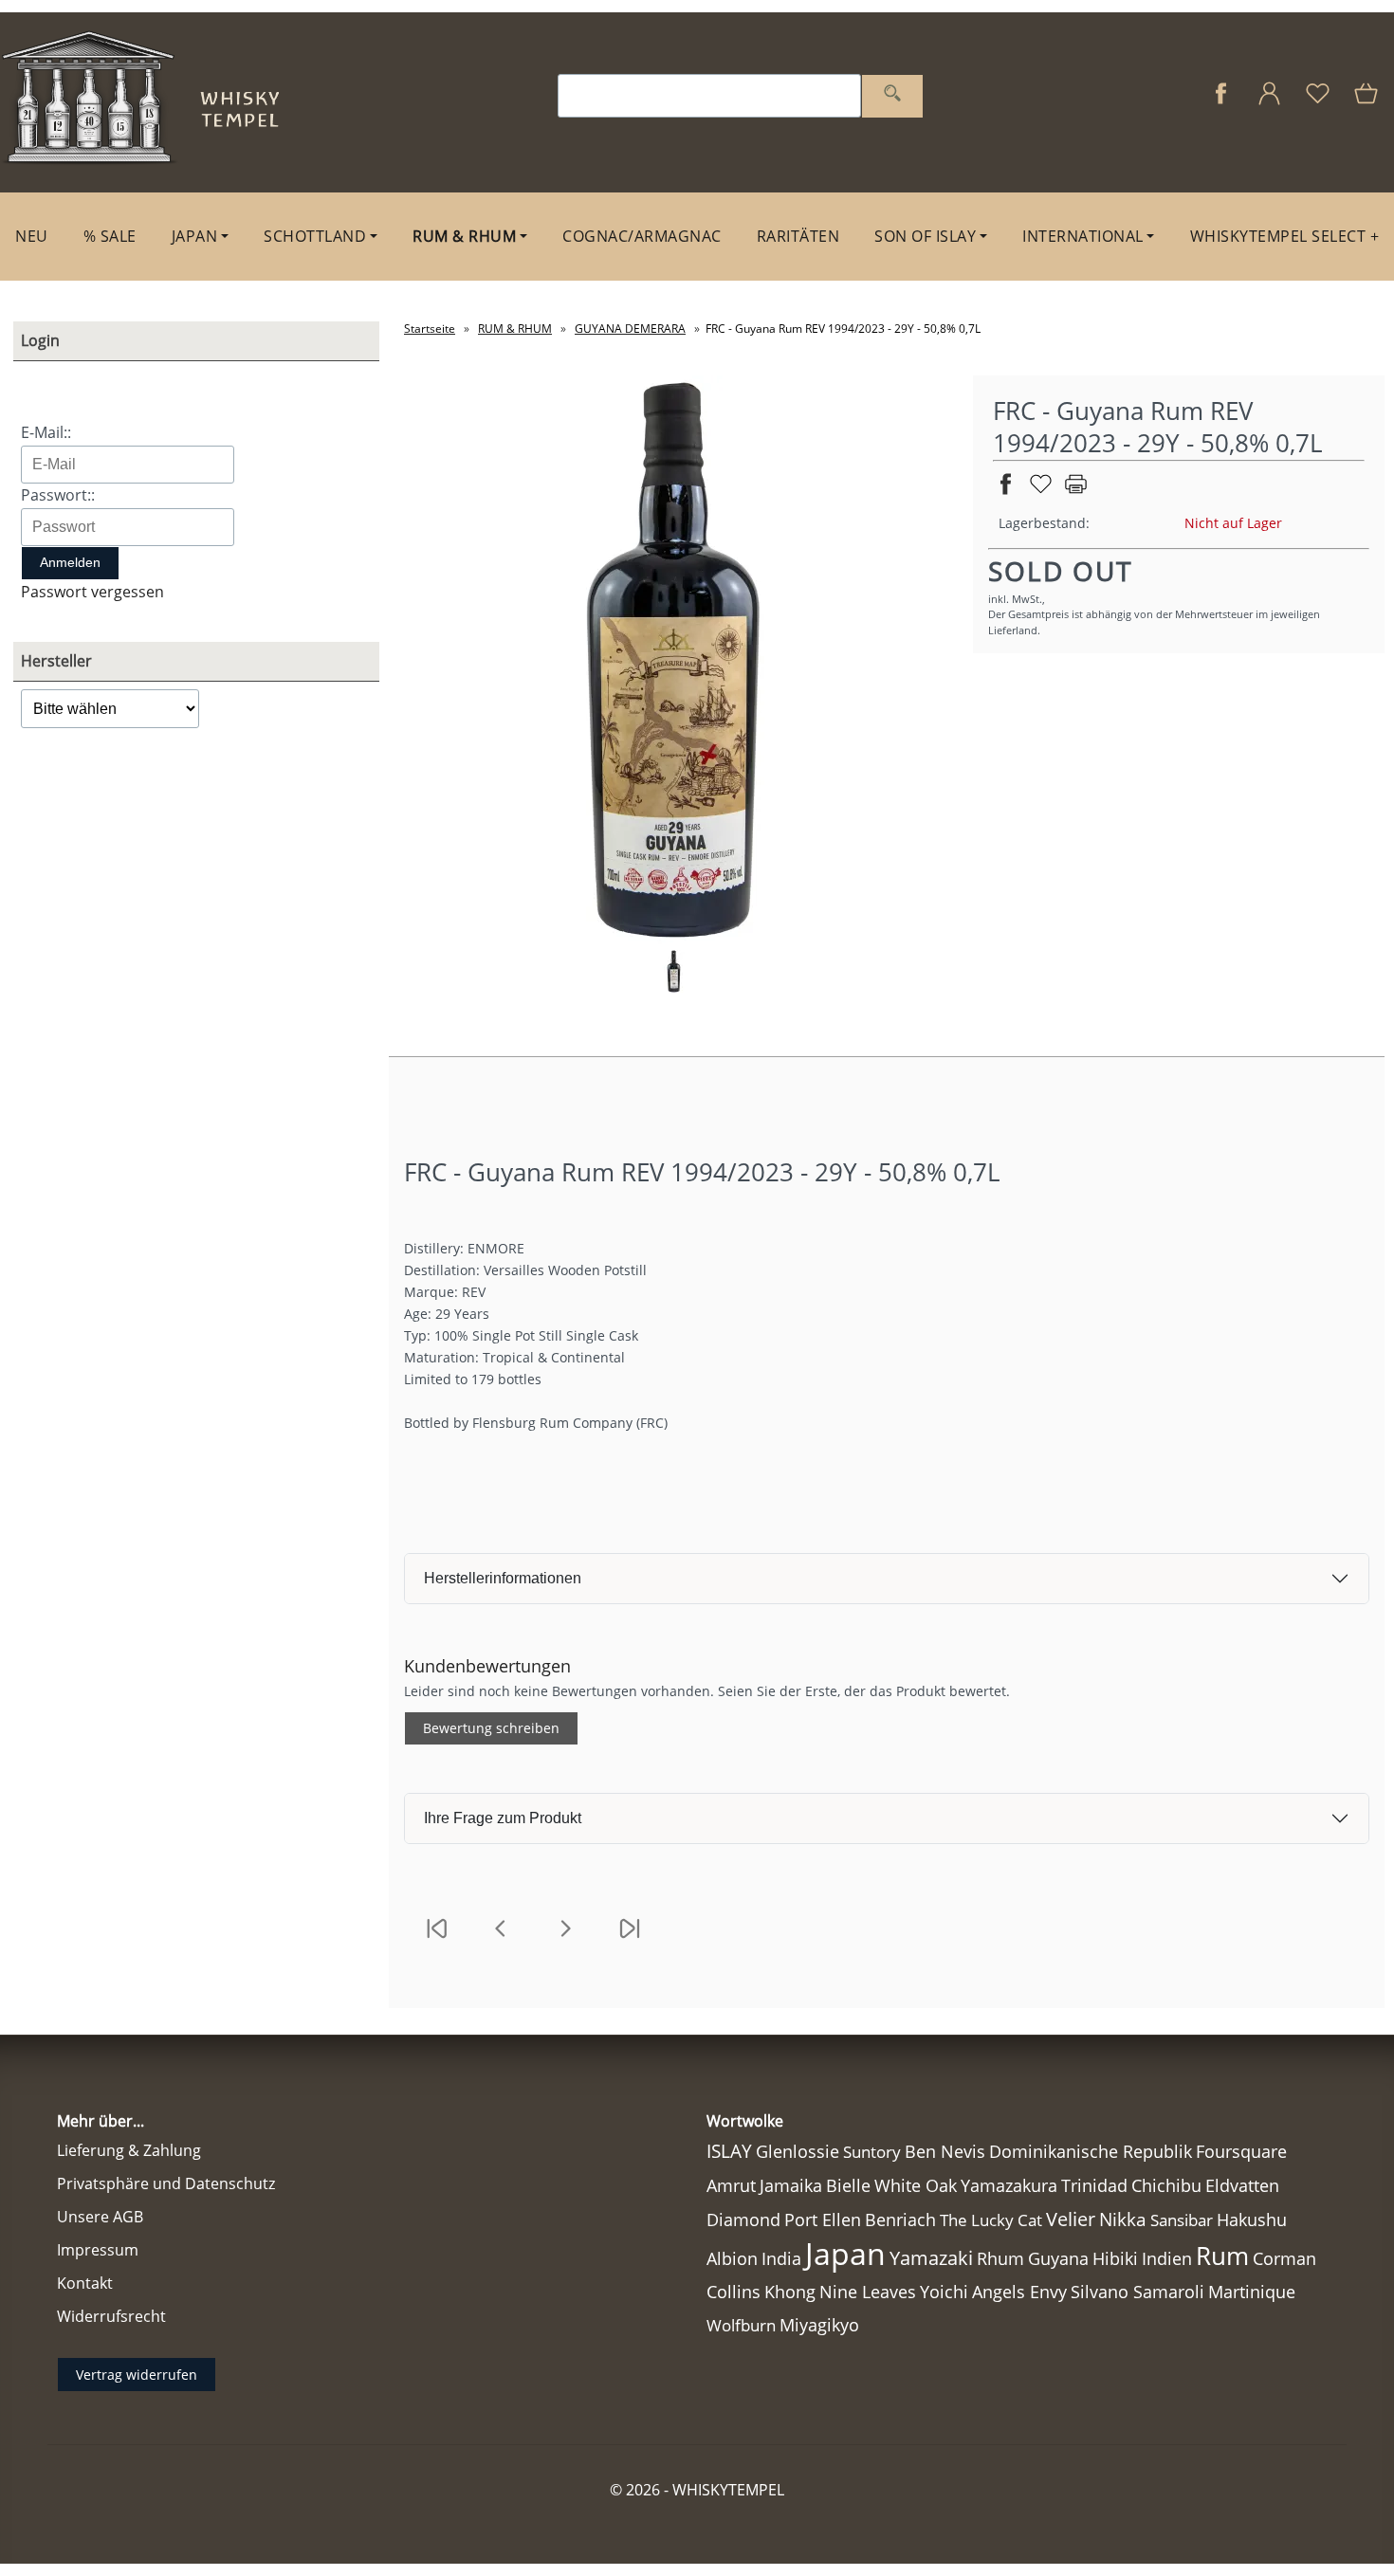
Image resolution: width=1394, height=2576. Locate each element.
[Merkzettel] (1318, 103)
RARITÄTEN (798, 236)
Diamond (743, 2220)
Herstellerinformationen (503, 1578)
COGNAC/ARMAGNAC (642, 236)
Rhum (1000, 2258)
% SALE (110, 236)
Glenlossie (798, 2151)
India (781, 2258)
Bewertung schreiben (491, 1728)
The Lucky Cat (991, 2220)
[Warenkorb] (1368, 103)
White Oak (916, 2185)
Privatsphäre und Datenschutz (166, 2183)
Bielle (848, 2185)
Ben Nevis (945, 2151)
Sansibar (1182, 2220)
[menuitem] (32, 237)
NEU (32, 236)
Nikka (1123, 2219)
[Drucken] (1076, 492)
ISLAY (729, 2151)
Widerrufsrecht (111, 2316)
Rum (1222, 2256)
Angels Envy (1019, 2292)
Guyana (1058, 2258)
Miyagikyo (819, 2325)
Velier (1071, 2219)
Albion (732, 2258)
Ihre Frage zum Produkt (503, 1818)
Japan (845, 2253)
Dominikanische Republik (1091, 2151)
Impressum (98, 2250)
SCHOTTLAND (315, 236)
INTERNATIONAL (1083, 236)
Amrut (731, 2185)
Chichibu (1166, 2185)
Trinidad (1094, 2185)
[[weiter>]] (565, 1940)
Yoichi (944, 2292)
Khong (790, 2292)
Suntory (872, 2152)
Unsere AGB (100, 2217)
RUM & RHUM (464, 236)
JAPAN (195, 236)
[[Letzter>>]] (630, 1940)
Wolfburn (741, 2325)
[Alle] (892, 96)
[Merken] (1041, 492)
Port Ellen (823, 2220)
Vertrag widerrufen (137, 2375)
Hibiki (1115, 2258)
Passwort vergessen (92, 592)
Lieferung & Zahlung (129, 2150)
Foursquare (1241, 2151)
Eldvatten (1242, 2185)
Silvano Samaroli (1137, 2292)
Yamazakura (1009, 2185)
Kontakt (85, 2283)
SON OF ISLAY (925, 236)
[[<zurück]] (501, 1940)
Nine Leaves (868, 2292)
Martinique (1252, 2292)
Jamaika (791, 2185)
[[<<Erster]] (436, 1940)
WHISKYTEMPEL (728, 2490)
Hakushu (1252, 2220)
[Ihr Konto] (1269, 103)
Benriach (900, 2220)
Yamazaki (931, 2258)
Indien (1167, 2258)
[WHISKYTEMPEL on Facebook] (1221, 103)
